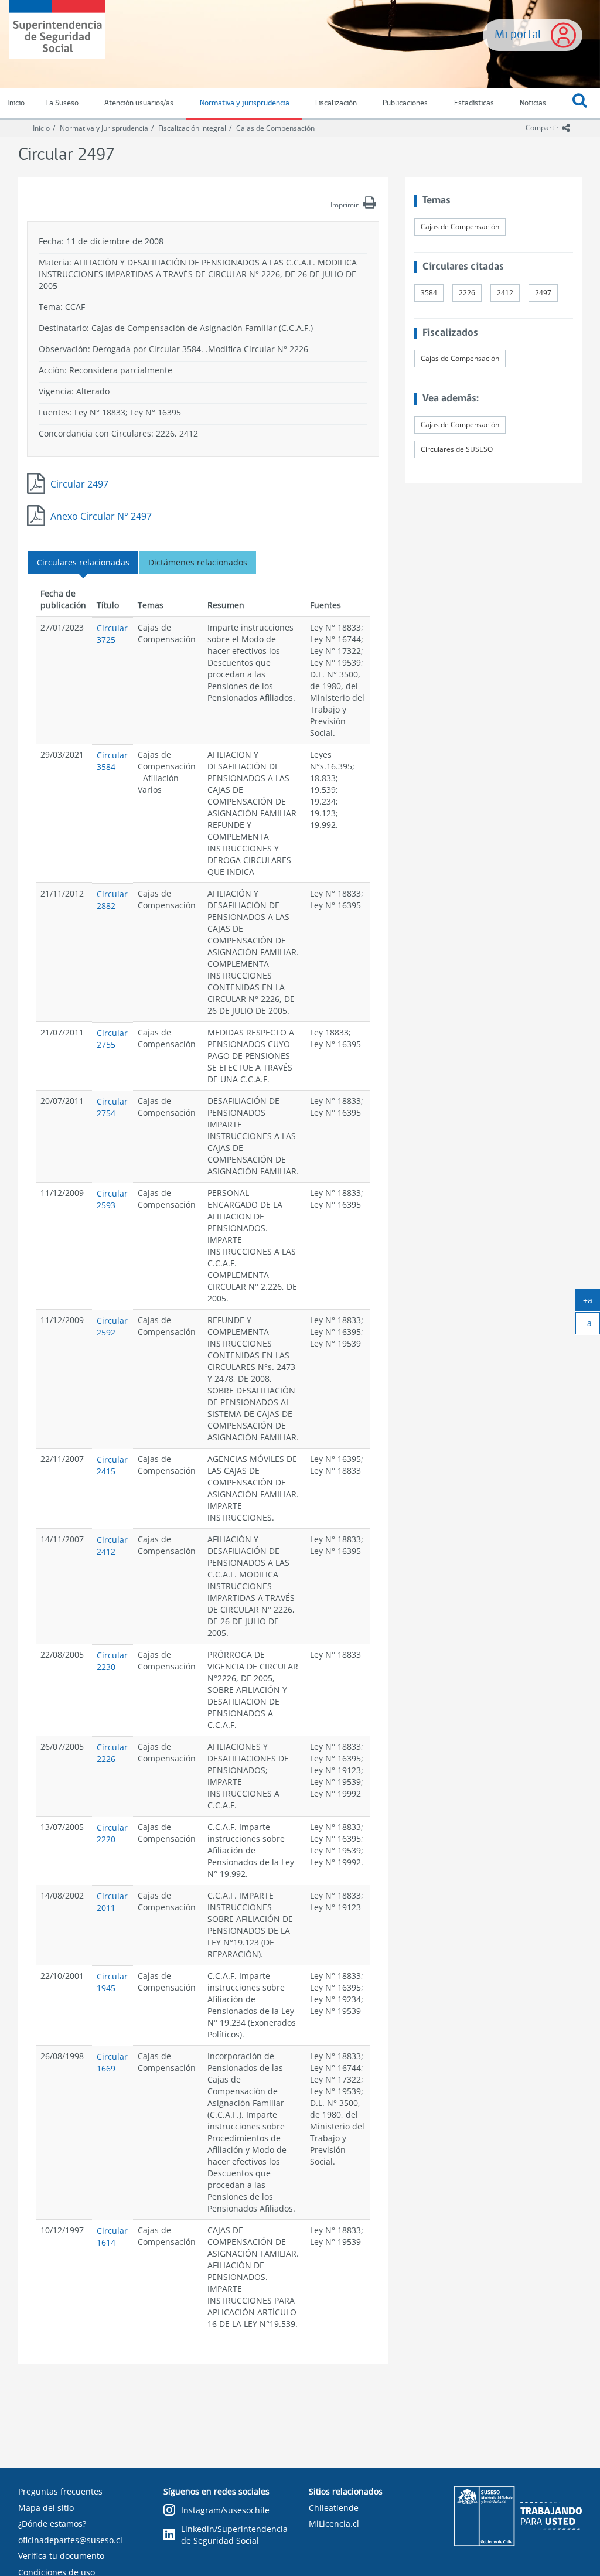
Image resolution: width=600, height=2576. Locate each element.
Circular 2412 (112, 1546)
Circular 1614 (112, 2236)
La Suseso (62, 103)
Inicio (41, 128)
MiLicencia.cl (334, 2524)
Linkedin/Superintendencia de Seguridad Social (234, 2535)
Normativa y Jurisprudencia (104, 128)
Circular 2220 (112, 1833)
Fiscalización (336, 103)
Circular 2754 (112, 1107)
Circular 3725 (112, 634)
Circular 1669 (112, 2062)
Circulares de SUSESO (457, 449)
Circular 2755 (112, 1039)
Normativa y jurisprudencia (245, 103)
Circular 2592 (112, 1326)
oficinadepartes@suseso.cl (70, 2540)
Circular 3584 (112, 761)
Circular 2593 (112, 1199)
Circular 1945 (112, 1982)
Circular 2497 (79, 484)
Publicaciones (405, 103)
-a (592, 1326)
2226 (467, 293)
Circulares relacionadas (83, 562)
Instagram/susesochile (225, 2510)
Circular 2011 (112, 1902)
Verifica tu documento (61, 2556)
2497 (543, 293)
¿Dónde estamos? (52, 2524)
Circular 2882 (112, 900)
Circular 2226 (112, 1753)
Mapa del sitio (46, 2508)
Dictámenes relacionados (198, 562)
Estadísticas (474, 103)
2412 (505, 293)
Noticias (533, 103)
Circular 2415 (112, 1465)
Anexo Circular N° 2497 (101, 516)
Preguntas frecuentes (60, 2491)
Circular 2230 (112, 1661)
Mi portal (518, 35)
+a (592, 1303)
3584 (429, 293)
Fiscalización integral (192, 128)
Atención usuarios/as (139, 103)
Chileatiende (334, 2508)
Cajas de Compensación (275, 128)
